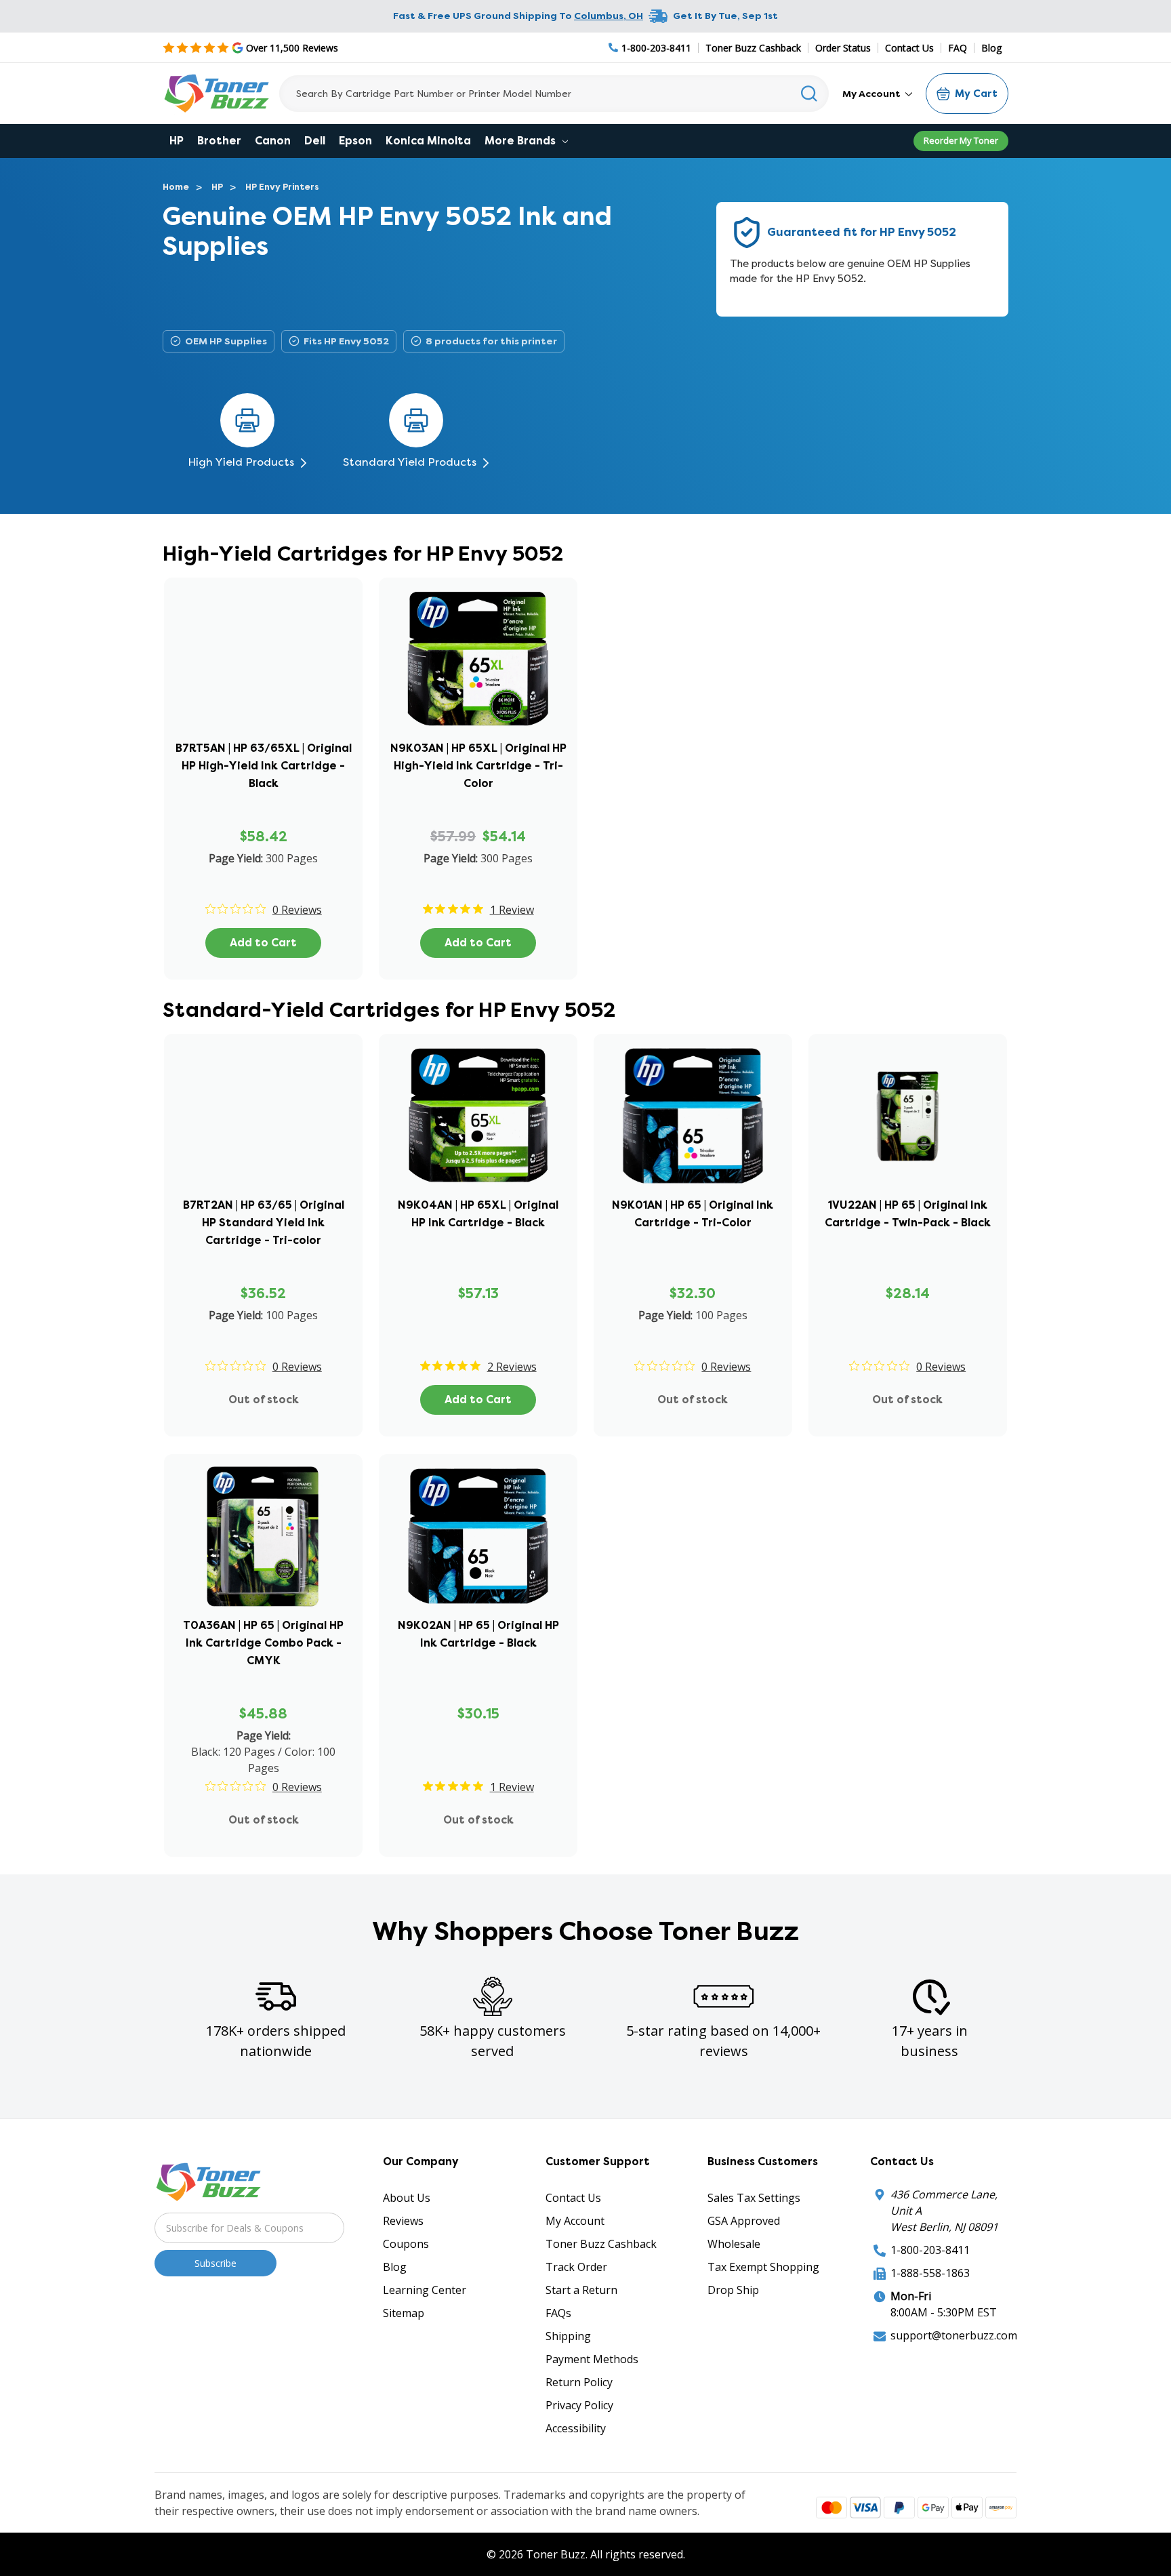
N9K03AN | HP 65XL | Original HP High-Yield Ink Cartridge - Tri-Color (478, 766)
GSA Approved (744, 2221)
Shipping (568, 2336)
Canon (273, 141)
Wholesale (734, 2244)
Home (176, 187)
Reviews (403, 2221)
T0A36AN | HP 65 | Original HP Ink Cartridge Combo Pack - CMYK (263, 1643)
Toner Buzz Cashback (753, 48)
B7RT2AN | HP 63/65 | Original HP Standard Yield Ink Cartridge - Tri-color (264, 1223)
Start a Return (581, 2290)
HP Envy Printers (282, 187)
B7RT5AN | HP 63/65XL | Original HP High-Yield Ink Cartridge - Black (264, 766)
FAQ (958, 48)
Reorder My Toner (961, 140)
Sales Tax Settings (754, 2198)
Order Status (843, 48)
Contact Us (909, 48)
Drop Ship (733, 2290)
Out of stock (264, 1400)
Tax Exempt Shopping (763, 2267)
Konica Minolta (428, 141)
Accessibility (576, 2428)
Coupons (406, 2244)
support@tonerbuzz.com (954, 2335)
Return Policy (579, 2382)
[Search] (809, 94)
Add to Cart (263, 943)
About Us (407, 2198)
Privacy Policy (579, 2405)
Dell (315, 141)
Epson (355, 141)
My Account (872, 94)
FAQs (558, 2313)
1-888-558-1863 (930, 2273)
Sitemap (404, 2313)
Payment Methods (592, 2359)
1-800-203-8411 (930, 2250)
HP (177, 141)
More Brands (521, 141)
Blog (991, 48)
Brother (219, 141)
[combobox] (554, 94)
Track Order (576, 2267)
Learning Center (425, 2290)
